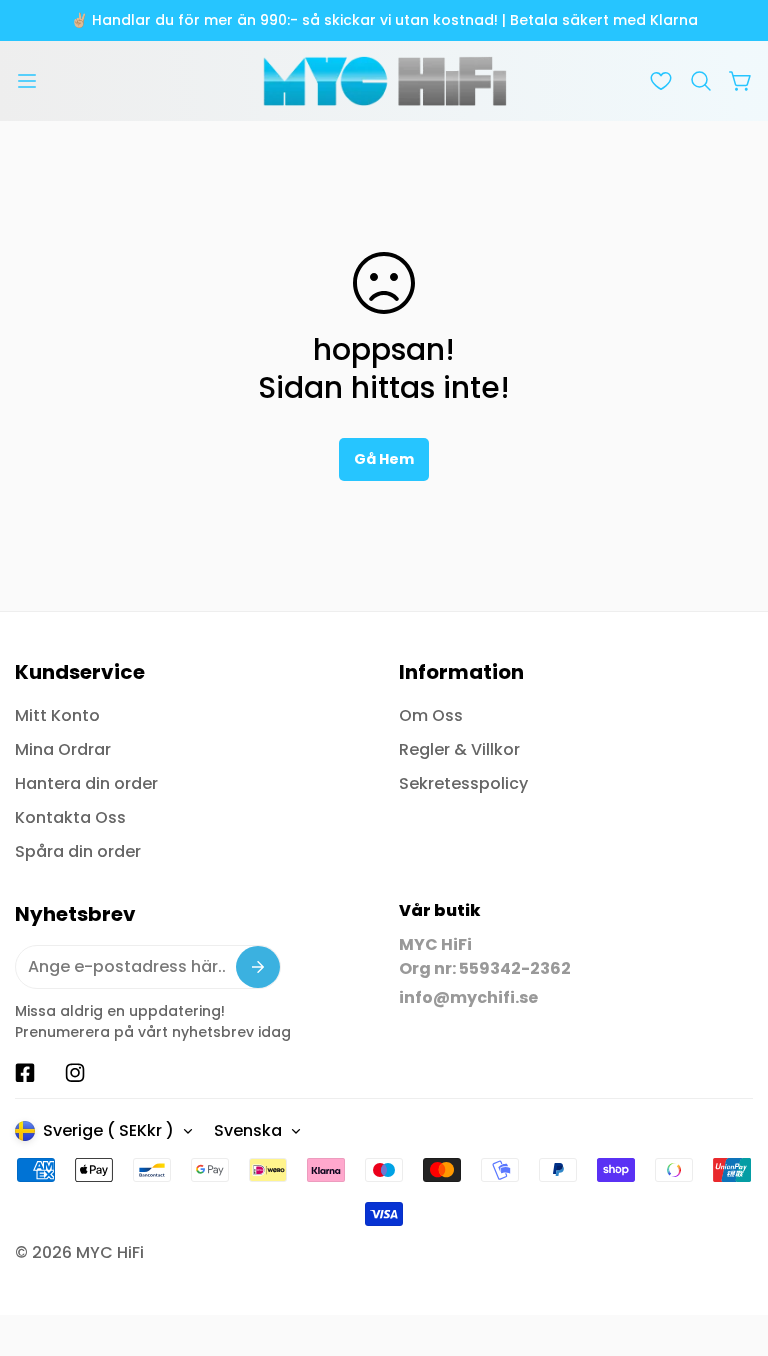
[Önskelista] (661, 81)
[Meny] (27, 81)
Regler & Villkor (459, 749)
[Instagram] (75, 1073)
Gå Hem (384, 459)
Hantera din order (86, 783)
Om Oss (431, 715)
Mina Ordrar (63, 749)
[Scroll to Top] (729, 1247)
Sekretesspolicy (463, 783)
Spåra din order (78, 851)
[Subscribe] (258, 967)
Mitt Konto (57, 715)
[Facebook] (25, 1073)
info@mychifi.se (468, 997)
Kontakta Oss (70, 817)
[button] (701, 81)
